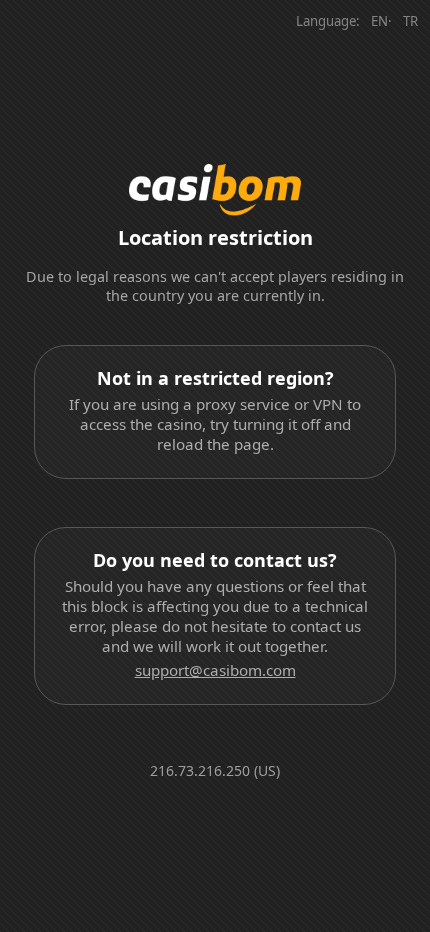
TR (410, 21)
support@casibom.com (215, 670)
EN (379, 21)
